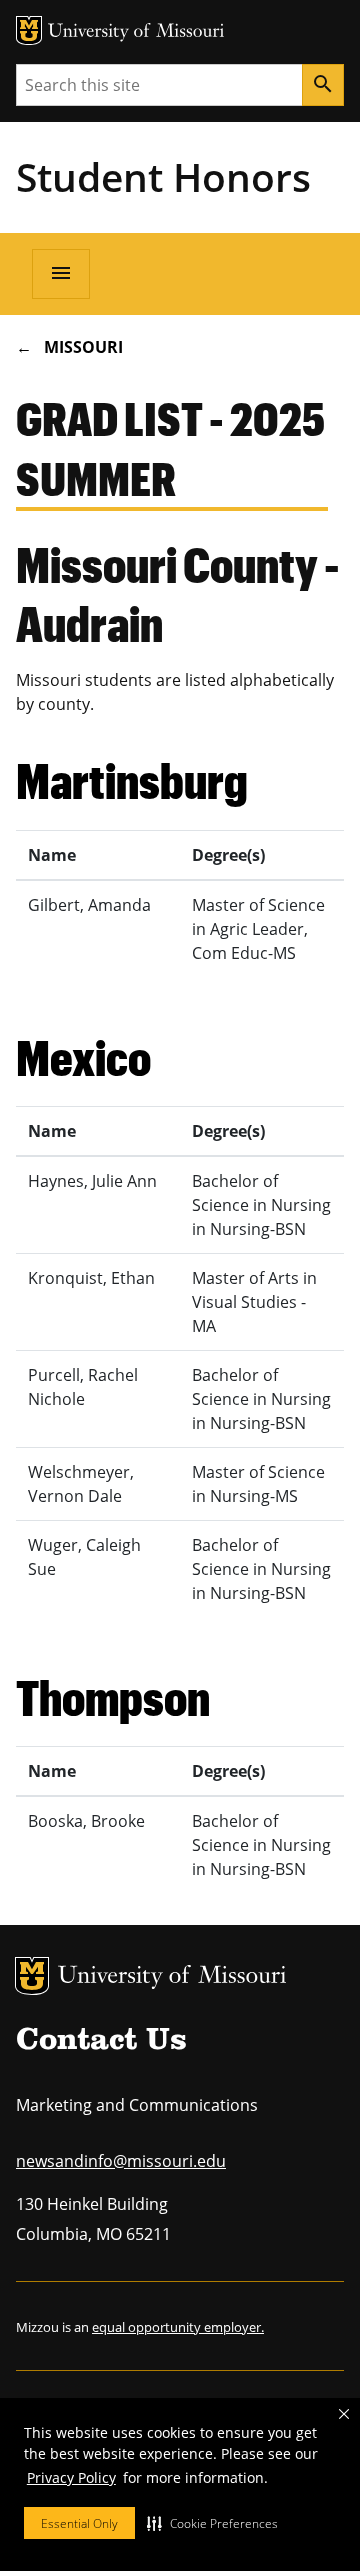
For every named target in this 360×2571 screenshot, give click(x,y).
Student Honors (163, 176)
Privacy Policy (71, 2477)
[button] (212, 2523)
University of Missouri (172, 1977)
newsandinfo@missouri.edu (121, 2161)
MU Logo (32, 1976)
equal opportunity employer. (178, 2327)
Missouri (83, 347)
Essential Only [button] (79, 2523)
